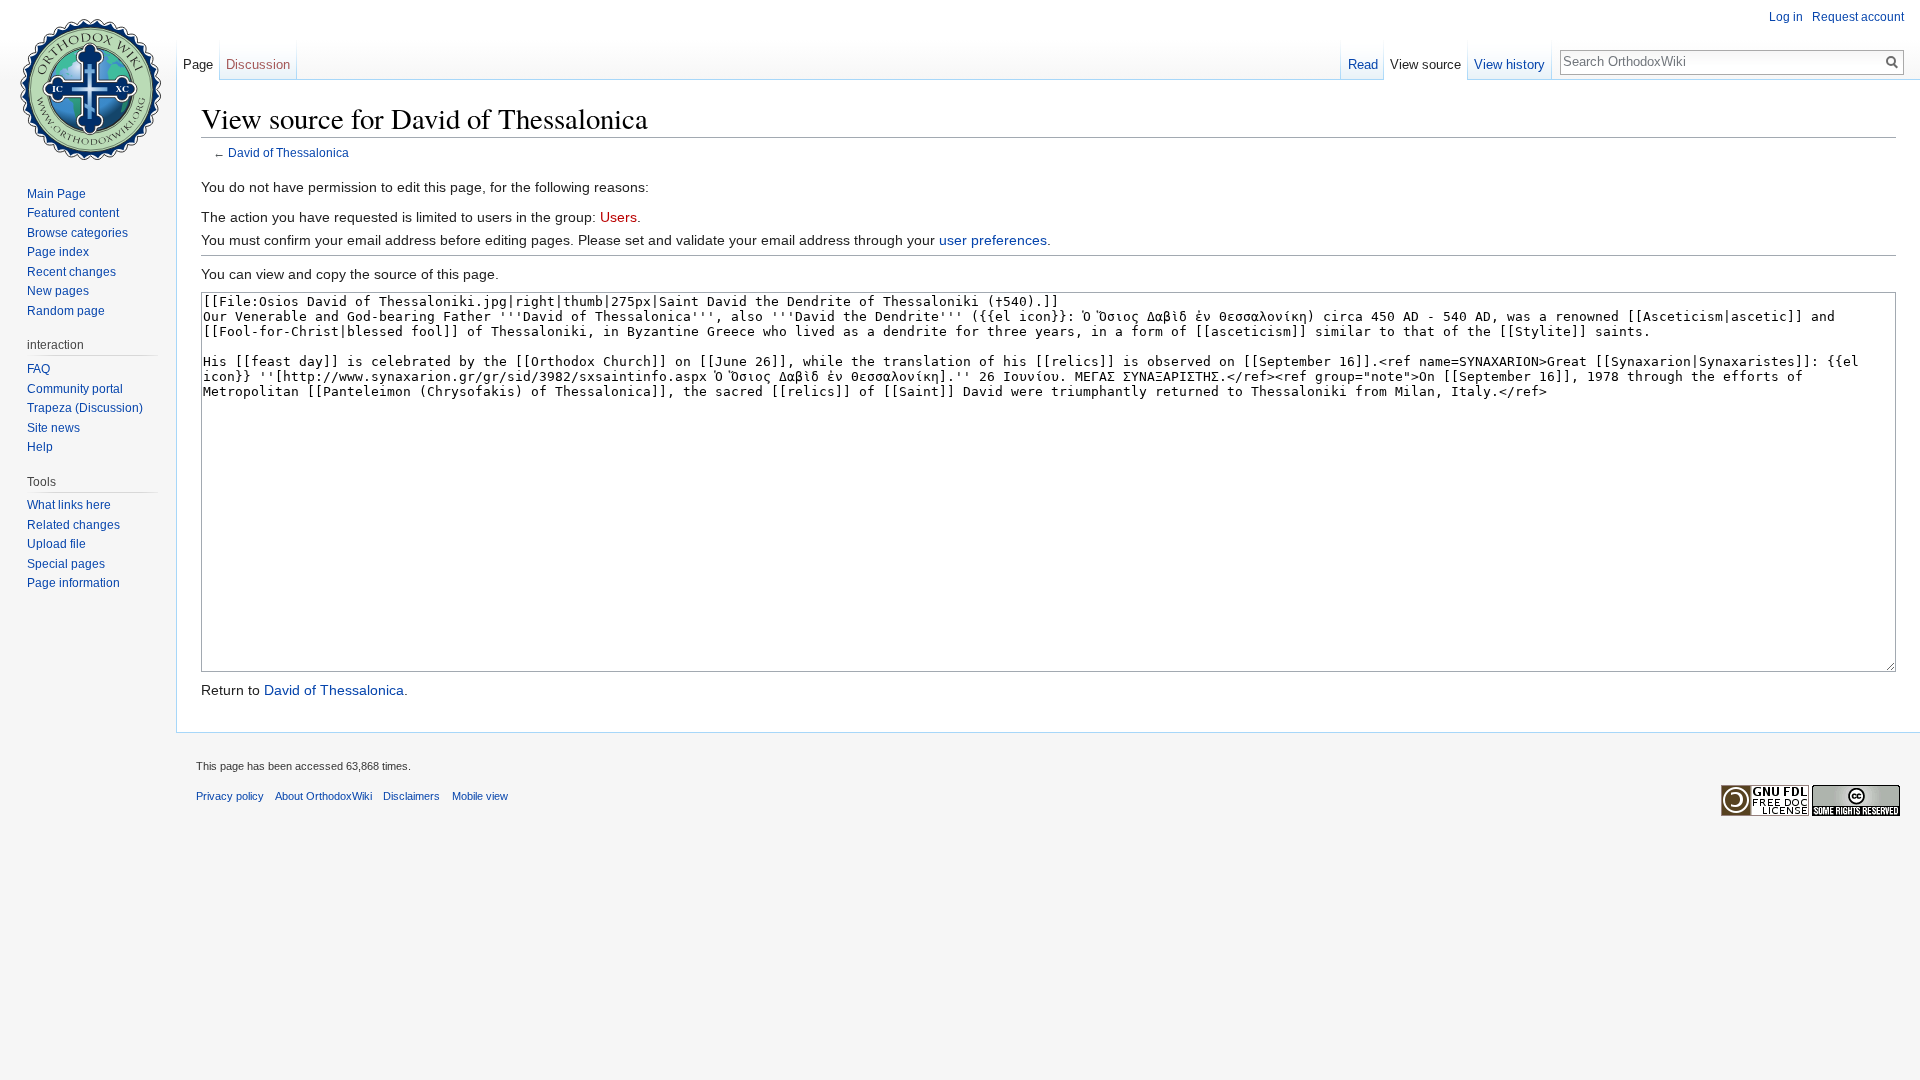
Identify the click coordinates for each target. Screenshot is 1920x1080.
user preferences (993, 240)
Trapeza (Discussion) (85, 408)
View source (1425, 64)
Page (198, 64)
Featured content (73, 213)
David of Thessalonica (288, 152)
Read (1363, 64)
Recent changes (71, 272)
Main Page (56, 194)
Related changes (73, 525)
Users (618, 217)
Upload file (56, 544)
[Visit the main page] (88, 80)
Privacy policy (230, 796)
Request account (1858, 17)
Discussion (258, 64)
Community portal (75, 389)
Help (40, 447)
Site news (53, 428)
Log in (1786, 17)
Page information (73, 583)
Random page (66, 311)
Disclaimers (411, 796)
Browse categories (77, 233)
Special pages (66, 564)
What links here (69, 505)
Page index (58, 252)
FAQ (38, 369)
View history (1509, 64)
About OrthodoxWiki (323, 796)
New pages (58, 291)
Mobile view (480, 796)
